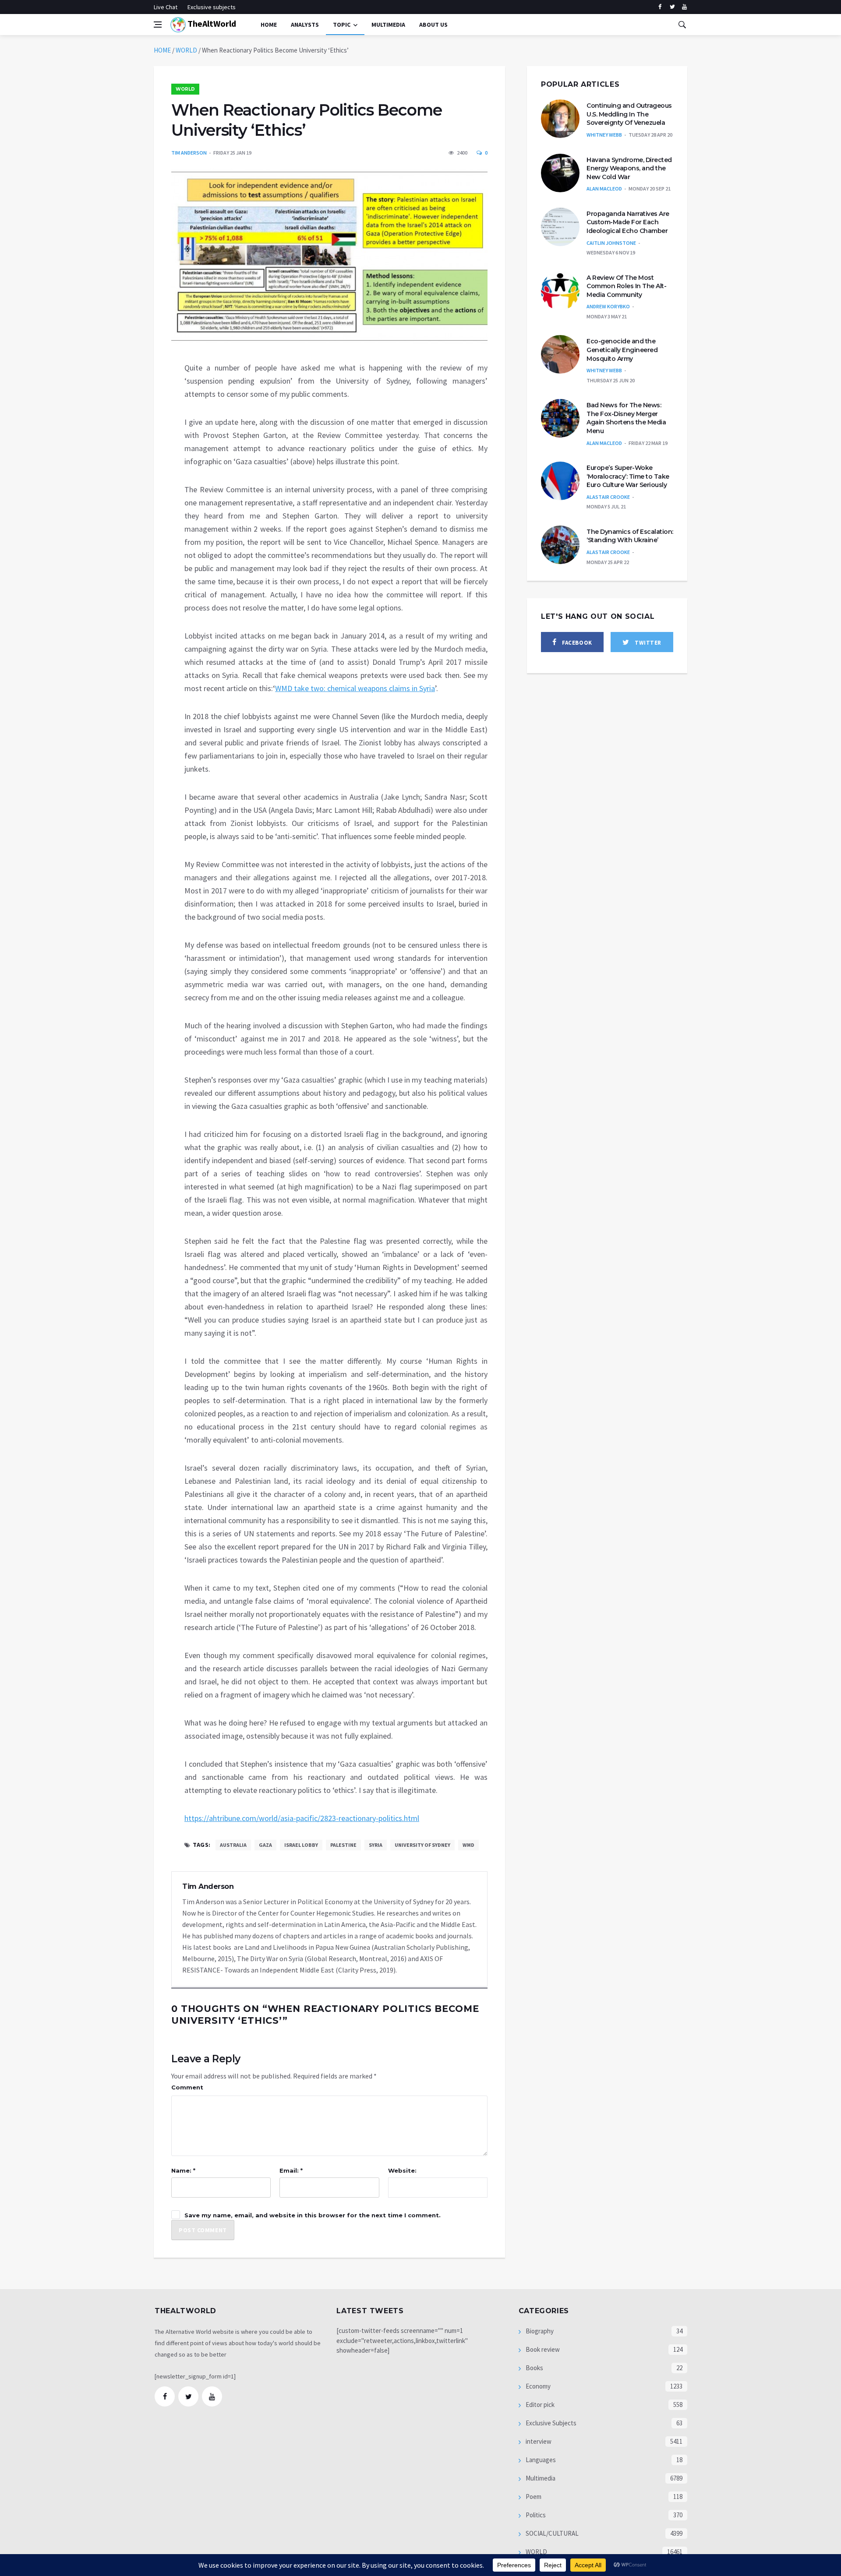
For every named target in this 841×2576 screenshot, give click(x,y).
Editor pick (539, 2405)
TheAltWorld (211, 23)
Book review (542, 2349)
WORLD (186, 50)
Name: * (183, 2170)
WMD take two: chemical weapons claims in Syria (355, 688)
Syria (376, 1845)
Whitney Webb (604, 135)
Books (534, 2368)
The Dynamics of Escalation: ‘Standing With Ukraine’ (630, 536)
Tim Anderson (189, 153)
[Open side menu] (158, 25)
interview (538, 2441)
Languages (540, 2460)
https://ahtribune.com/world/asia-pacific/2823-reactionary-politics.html (302, 1818)
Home (269, 25)
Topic (342, 25)
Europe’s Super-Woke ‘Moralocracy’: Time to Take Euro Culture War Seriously (628, 476)
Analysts (305, 25)
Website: (402, 2170)
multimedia (388, 25)
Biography (539, 2331)
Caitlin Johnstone (611, 243)
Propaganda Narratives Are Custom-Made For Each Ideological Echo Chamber (628, 222)
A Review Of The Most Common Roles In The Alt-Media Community (626, 286)
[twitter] (672, 7)
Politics (535, 2515)
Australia (233, 1845)
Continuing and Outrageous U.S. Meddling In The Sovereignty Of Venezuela (629, 114)
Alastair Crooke (608, 497)
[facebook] (660, 7)
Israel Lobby (301, 1845)
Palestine (343, 1845)
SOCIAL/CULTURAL (551, 2533)
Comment (187, 2087)
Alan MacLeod (604, 189)
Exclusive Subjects (550, 2423)
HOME (162, 50)
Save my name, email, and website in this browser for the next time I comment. (313, 2215)
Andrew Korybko (608, 306)
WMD (468, 1845)
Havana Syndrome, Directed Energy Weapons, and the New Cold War (629, 168)
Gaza (265, 1845)
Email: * (291, 2170)
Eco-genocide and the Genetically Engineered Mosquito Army (622, 350)
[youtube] (684, 7)
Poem (533, 2497)
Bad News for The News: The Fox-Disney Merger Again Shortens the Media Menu (626, 418)
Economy (537, 2386)
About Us (433, 25)
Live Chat (166, 7)
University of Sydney (422, 1845)
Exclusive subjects (212, 7)
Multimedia (540, 2478)
